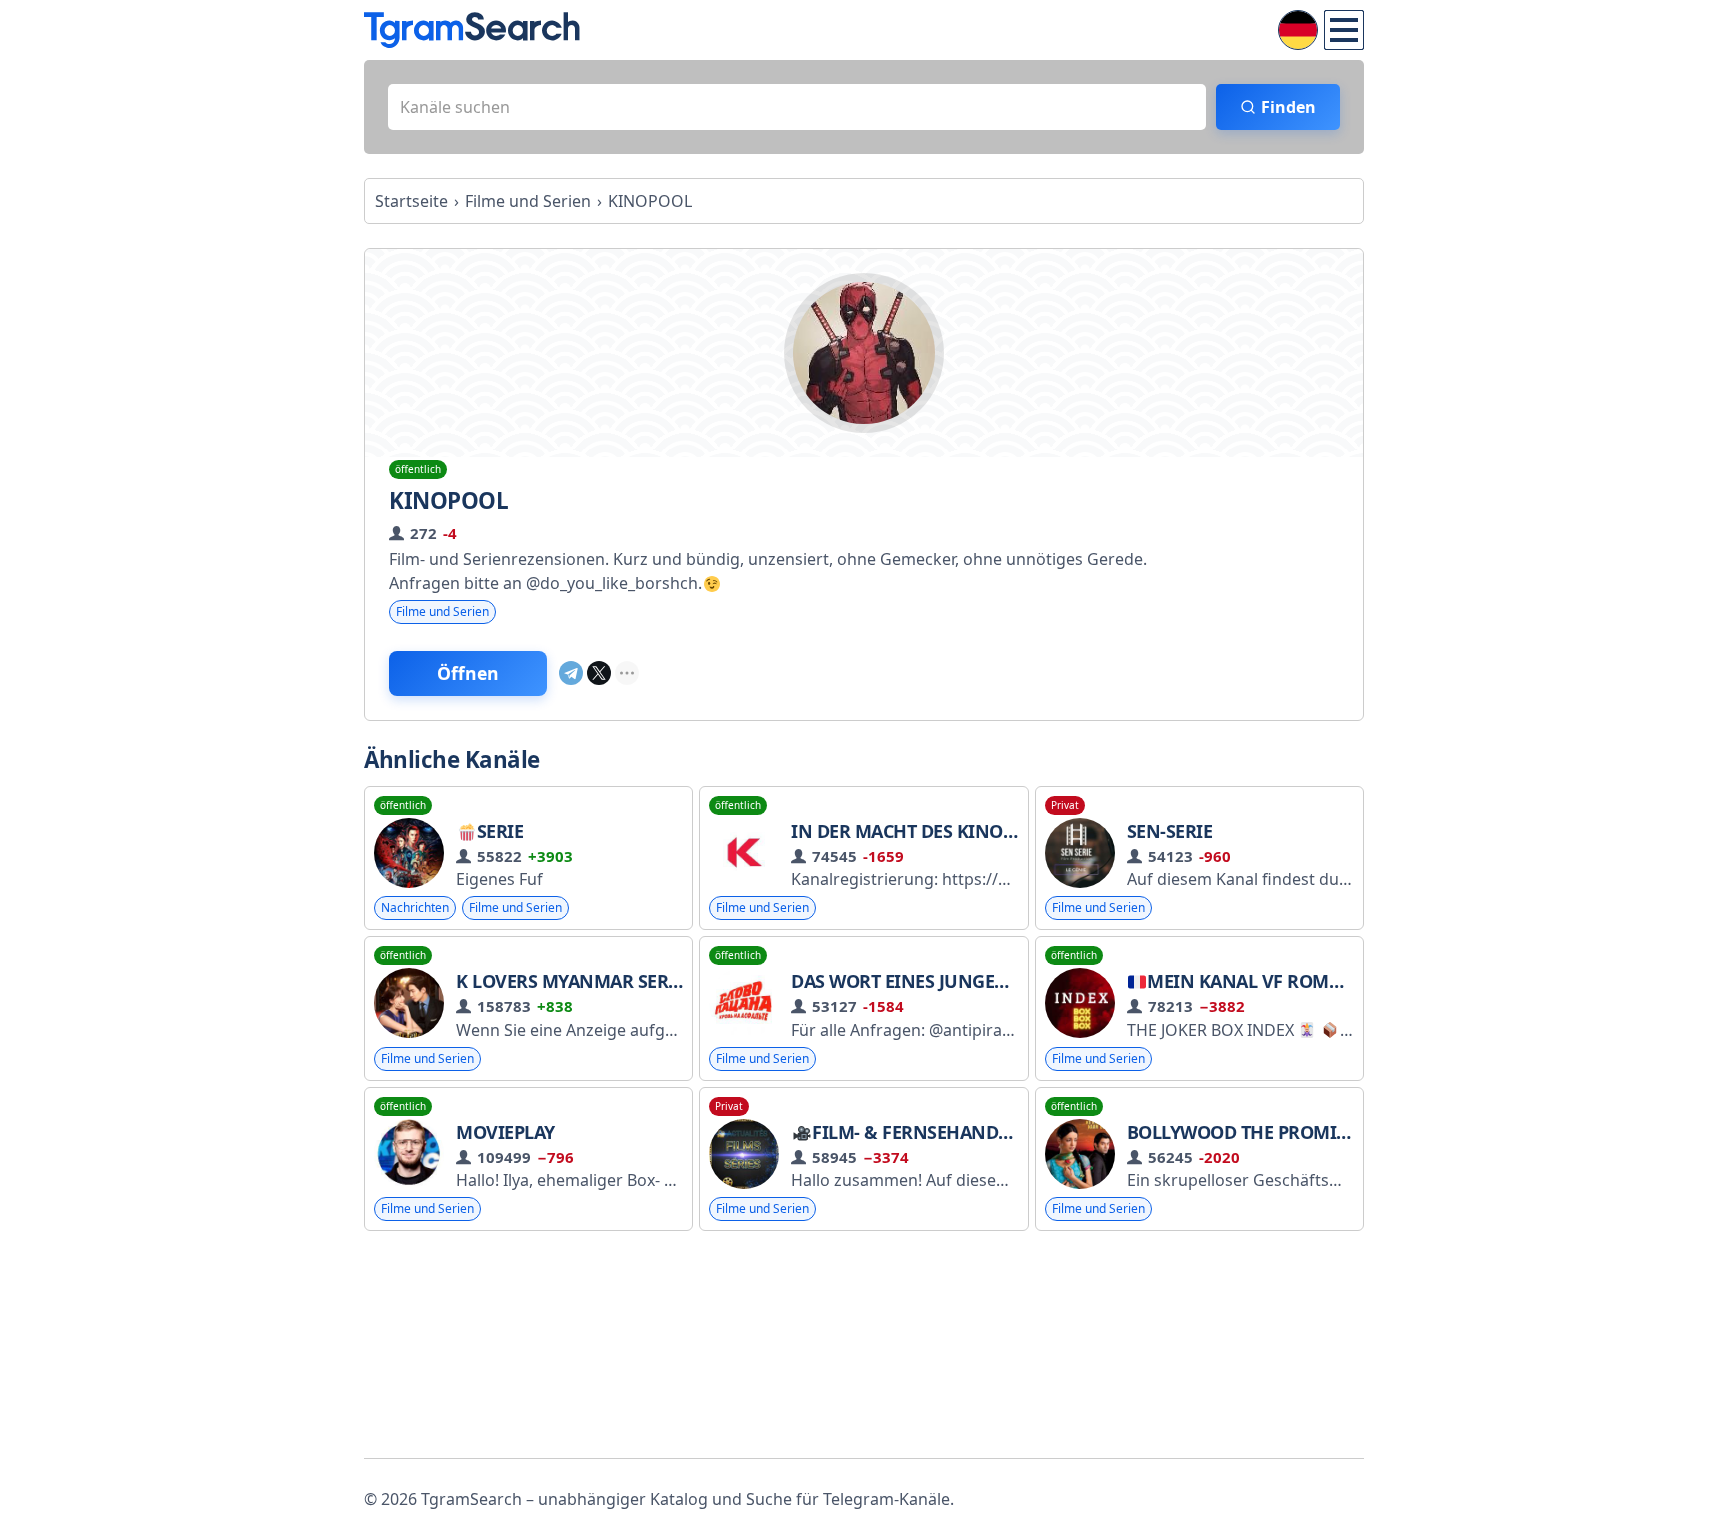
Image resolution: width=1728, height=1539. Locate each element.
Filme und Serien (442, 611)
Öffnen (468, 673)
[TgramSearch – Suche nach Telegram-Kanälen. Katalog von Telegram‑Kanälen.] (472, 30)
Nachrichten (415, 907)
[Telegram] (571, 673)
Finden (1288, 107)
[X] (599, 673)
